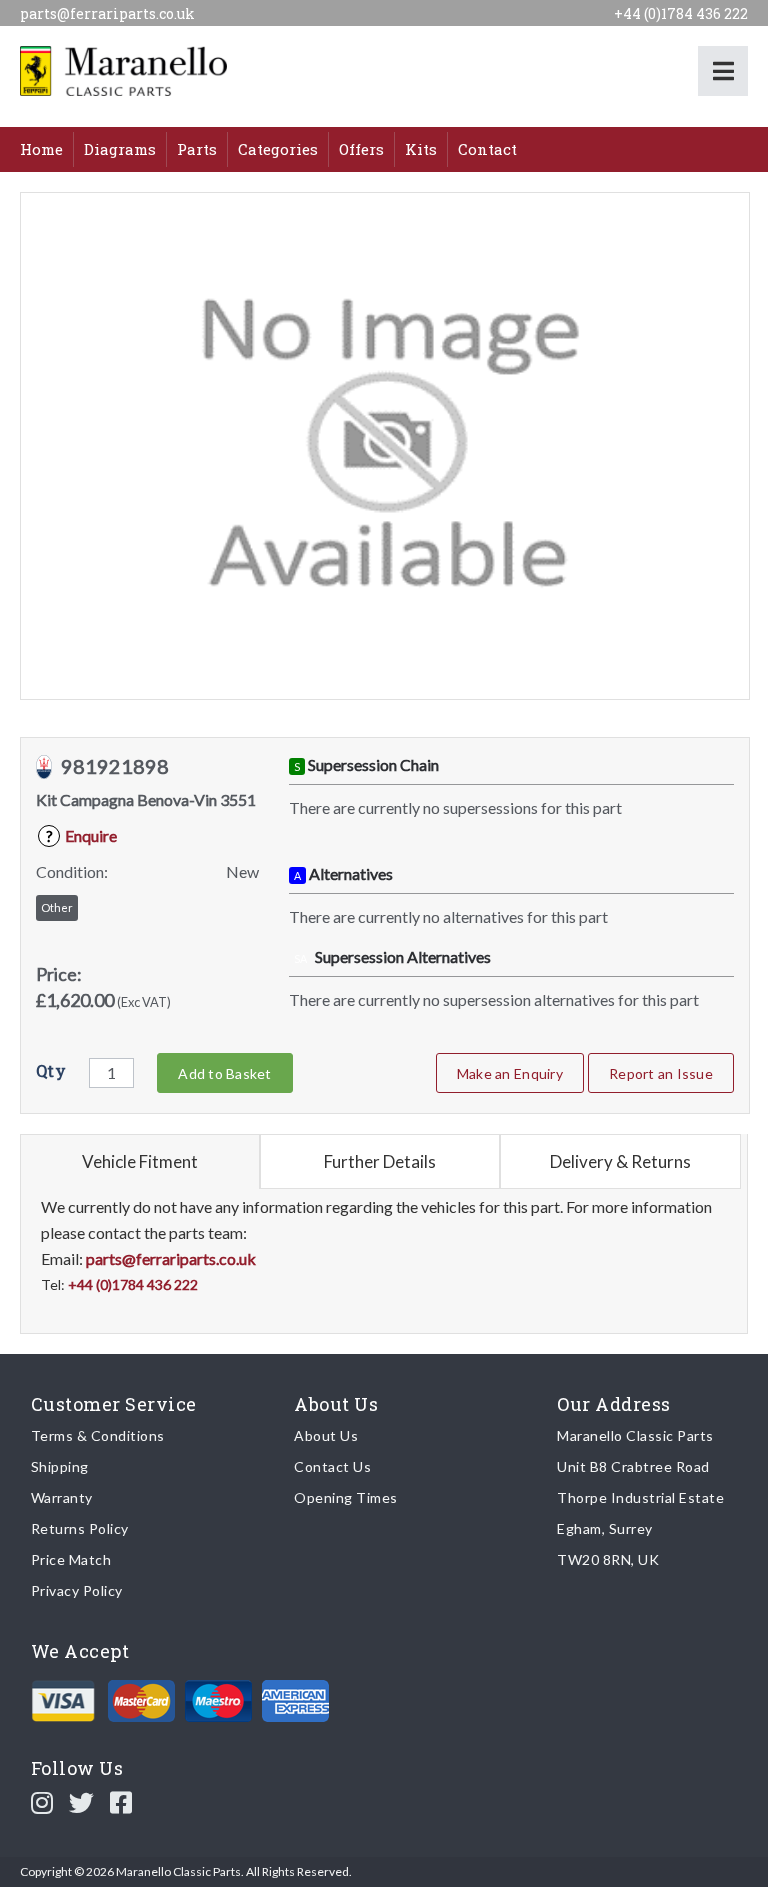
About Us (326, 1435)
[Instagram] (42, 1802)
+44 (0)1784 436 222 (681, 13)
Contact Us (332, 1466)
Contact (487, 149)
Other (57, 907)
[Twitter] (82, 1802)
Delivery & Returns (620, 1161)
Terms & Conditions (98, 1435)
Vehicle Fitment (140, 1161)
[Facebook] (121, 1802)
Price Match (71, 1559)
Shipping (60, 1466)
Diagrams (120, 149)
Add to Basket (224, 1073)
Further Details (380, 1161)
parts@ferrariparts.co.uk (107, 13)
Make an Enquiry (510, 1073)
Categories (278, 149)
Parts (197, 149)
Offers (361, 149)
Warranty (62, 1497)
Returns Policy (80, 1528)
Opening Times (346, 1497)
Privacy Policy (77, 1590)
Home (41, 149)
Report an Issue (661, 1073)
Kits (421, 149)
